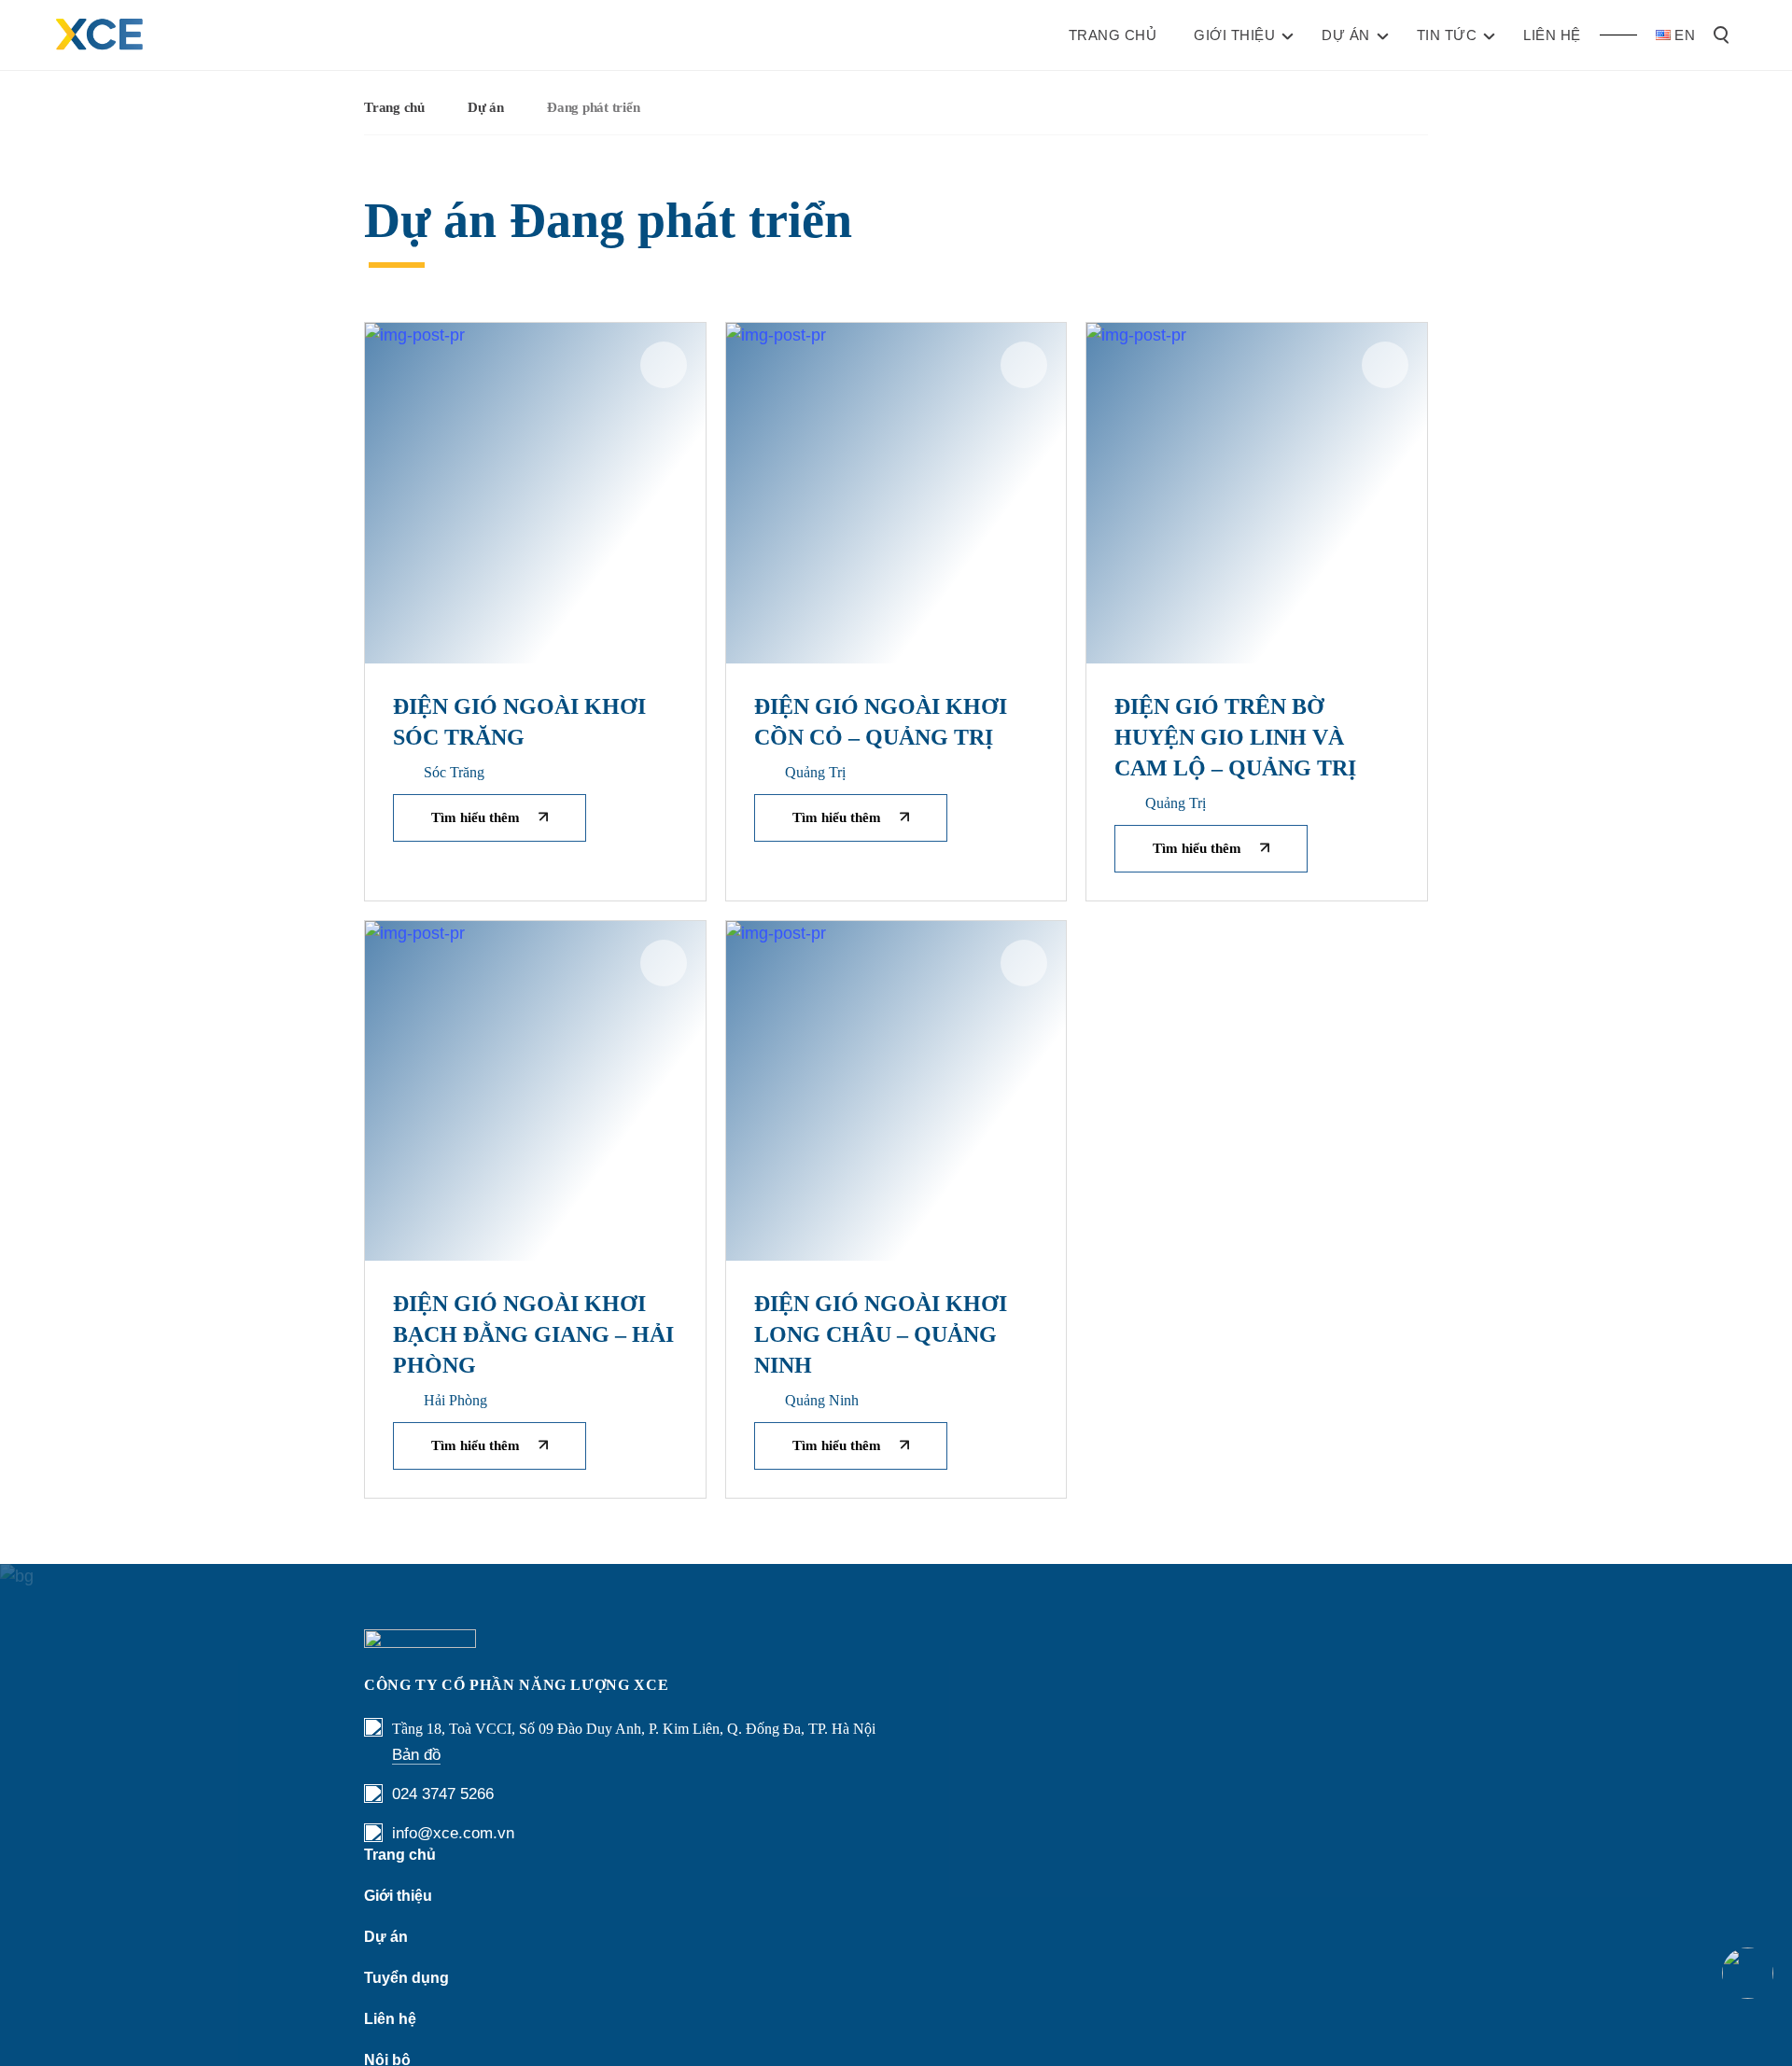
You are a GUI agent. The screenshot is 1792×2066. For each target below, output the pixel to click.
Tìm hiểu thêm (476, 817)
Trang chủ (394, 107)
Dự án (486, 107)
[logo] (99, 35)
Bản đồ (416, 1755)
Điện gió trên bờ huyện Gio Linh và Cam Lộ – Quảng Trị (1235, 737)
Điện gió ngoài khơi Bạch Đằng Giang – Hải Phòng (533, 1334)
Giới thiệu (398, 1896)
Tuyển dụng (406, 1978)
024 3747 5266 (443, 1794)
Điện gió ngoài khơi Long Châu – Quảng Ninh (881, 1334)
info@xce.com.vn (453, 1833)
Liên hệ (390, 2019)
